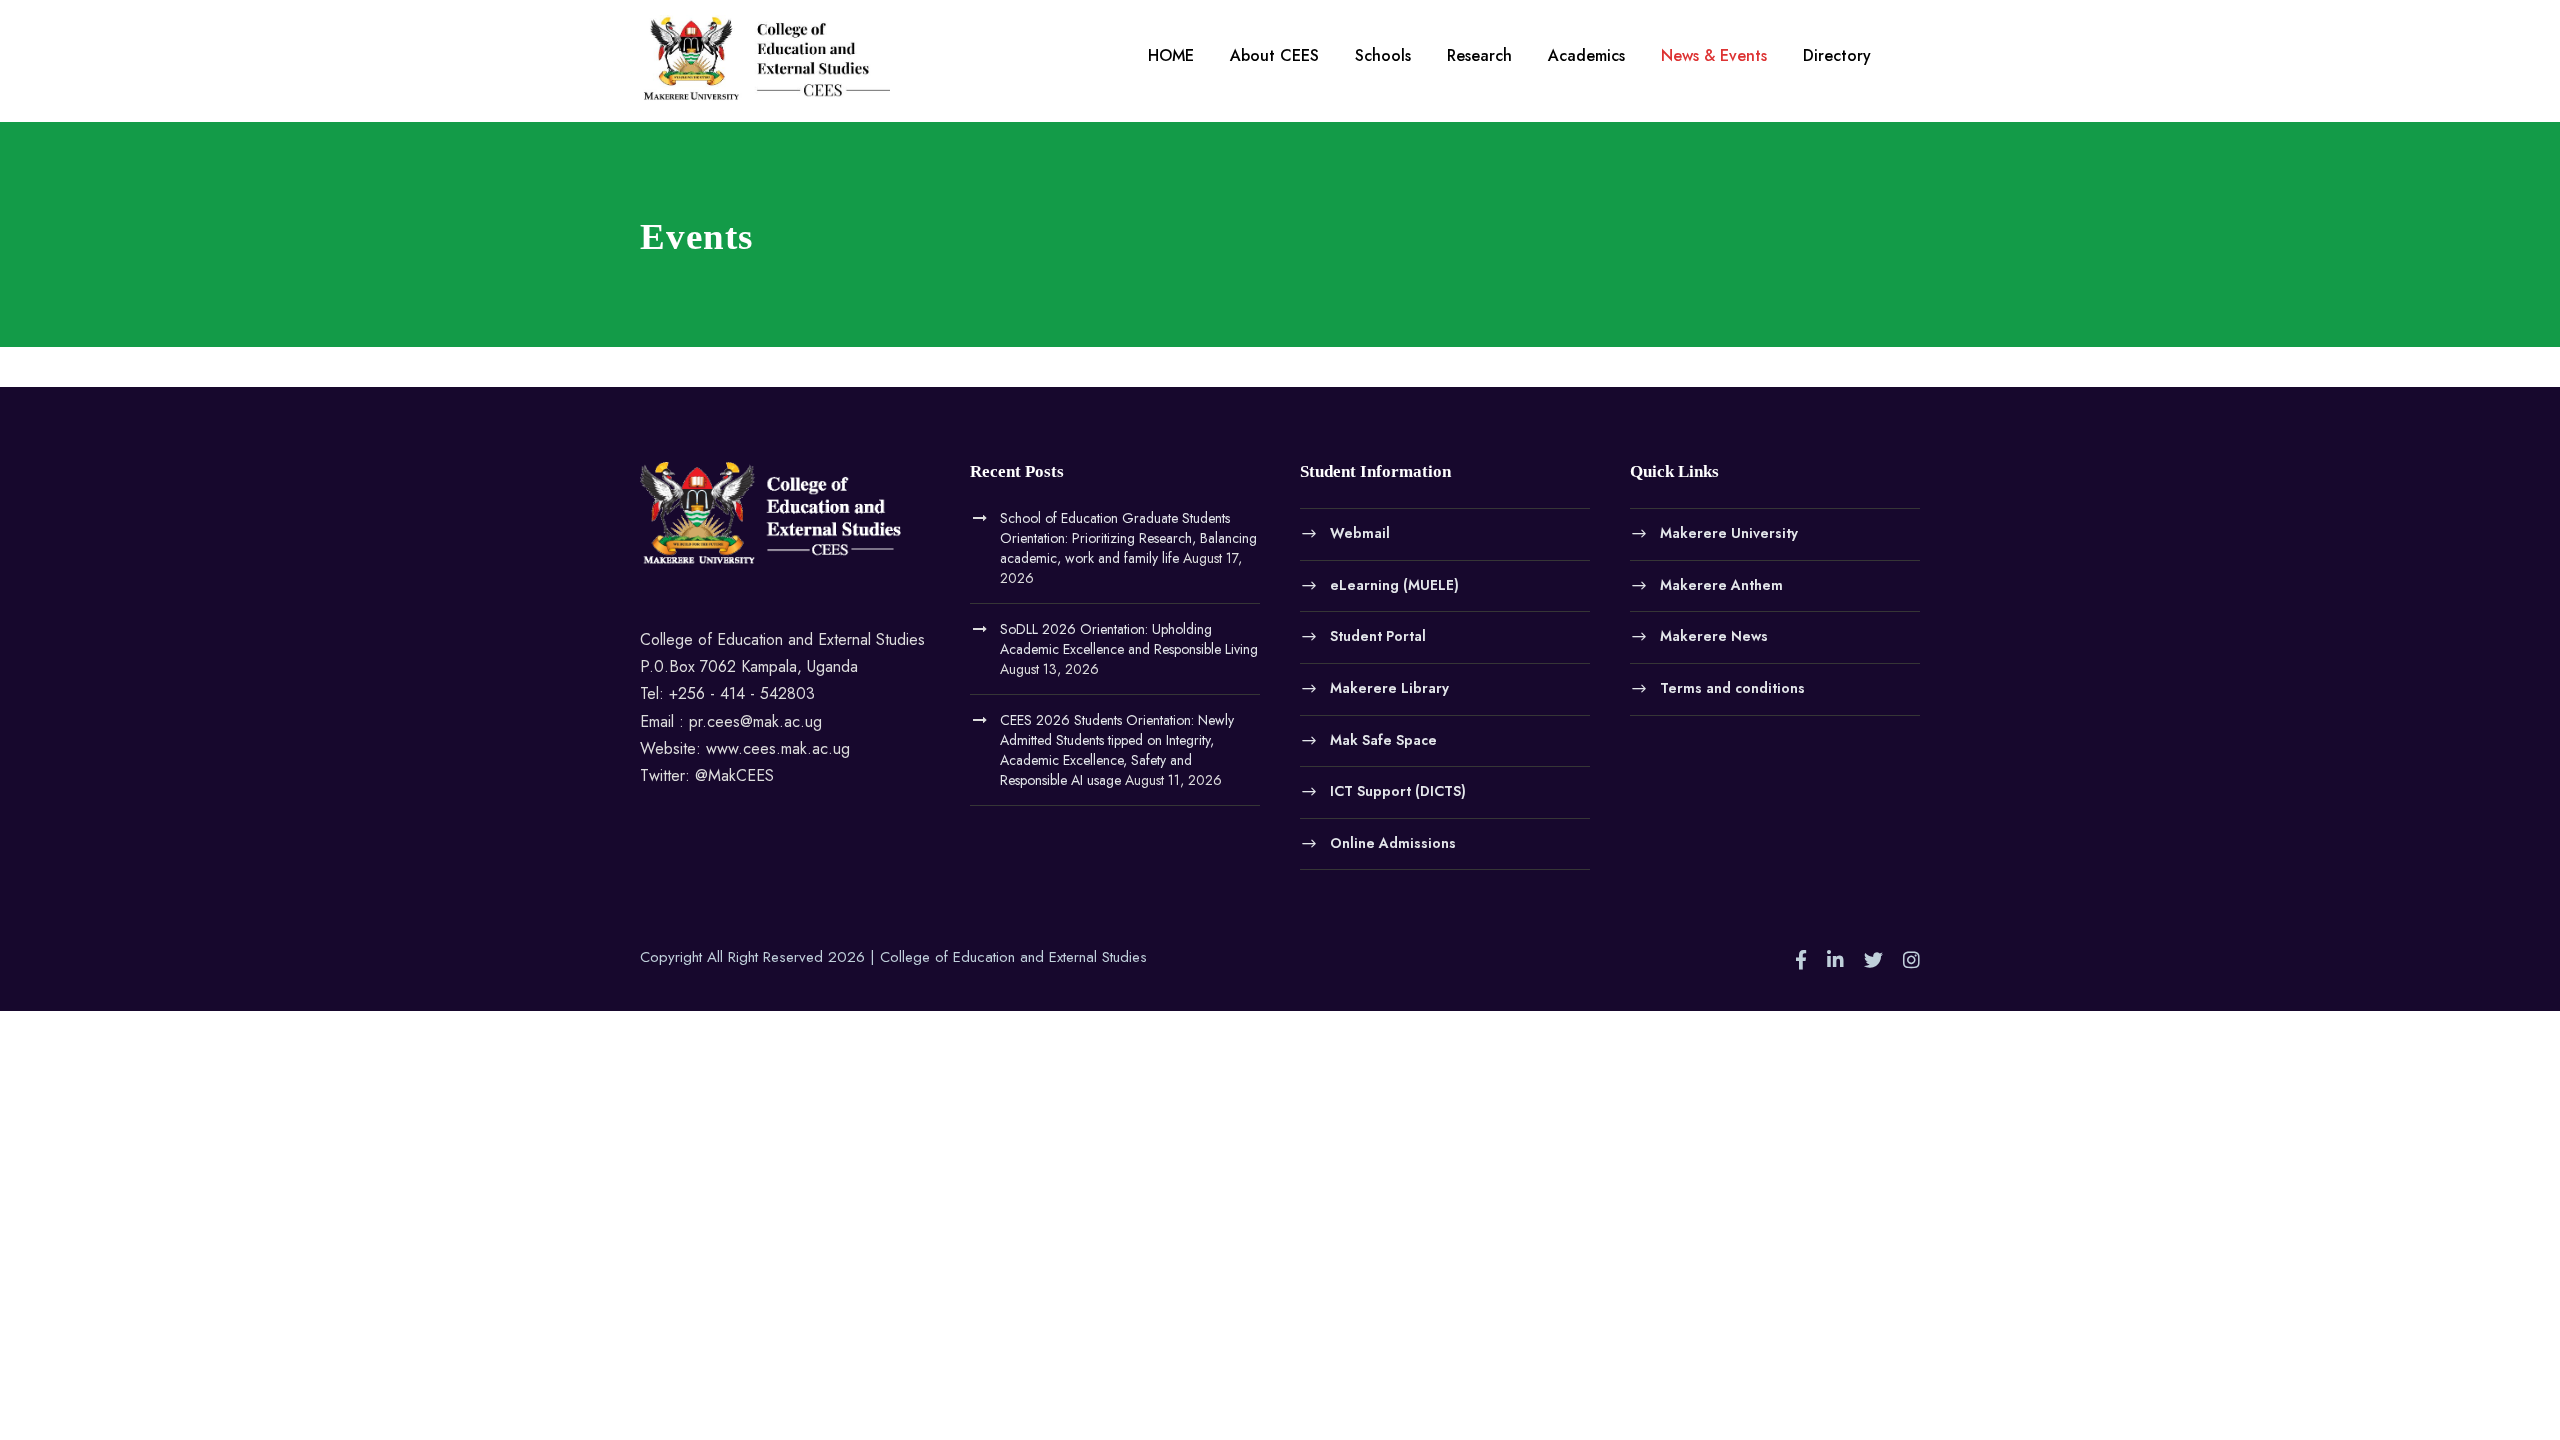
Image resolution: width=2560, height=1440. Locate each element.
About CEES (1274, 55)
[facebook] (1801, 961)
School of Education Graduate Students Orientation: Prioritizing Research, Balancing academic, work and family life (1128, 538)
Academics (1586, 55)
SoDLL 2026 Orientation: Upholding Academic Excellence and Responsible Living (1129, 639)
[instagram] (1911, 961)
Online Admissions (1393, 842)
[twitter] (1873, 961)
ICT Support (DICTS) (1398, 791)
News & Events (1714, 55)
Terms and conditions (1732, 688)
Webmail (1360, 533)
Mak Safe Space (1383, 739)
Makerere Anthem (1721, 584)
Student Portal (1378, 636)
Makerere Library (1389, 688)
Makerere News (1714, 636)
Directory (1837, 55)
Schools (1383, 55)
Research (1479, 55)
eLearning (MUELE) (1394, 584)
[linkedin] (1835, 961)
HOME (1171, 55)
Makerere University (1729, 533)
